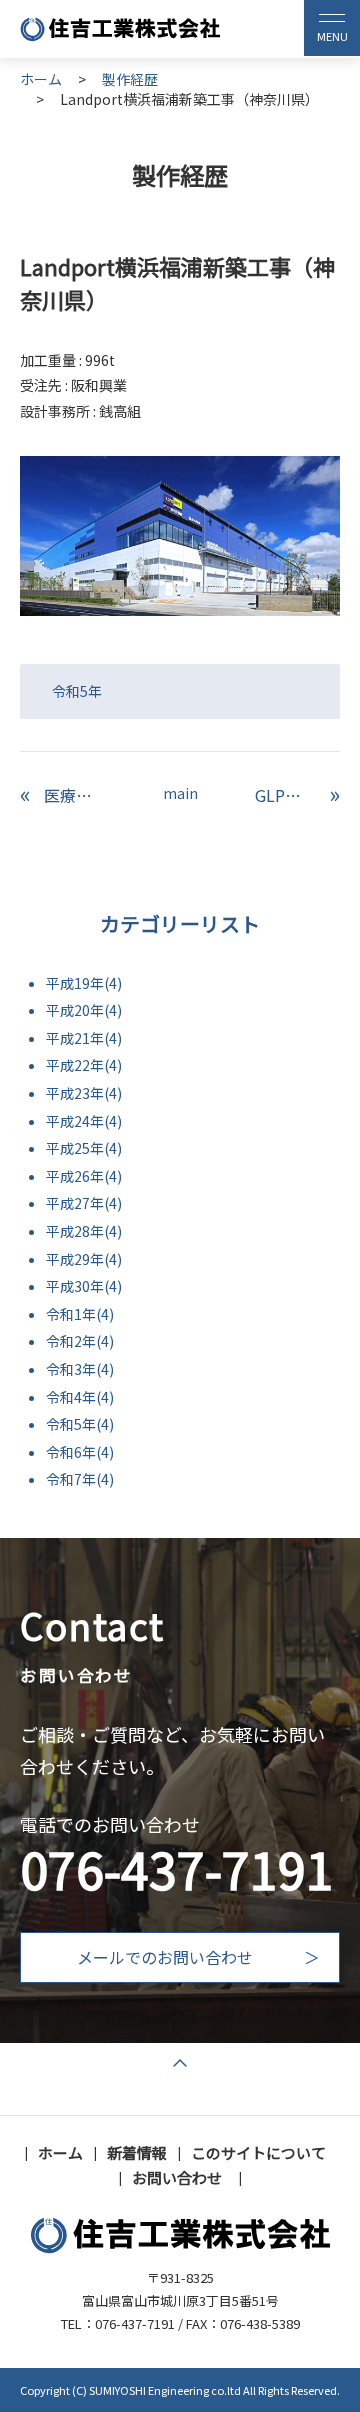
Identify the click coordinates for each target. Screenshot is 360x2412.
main (180, 793)
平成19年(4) (84, 983)
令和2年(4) (80, 1341)
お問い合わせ (177, 2177)
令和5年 (77, 691)
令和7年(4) (80, 1479)
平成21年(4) (84, 1038)
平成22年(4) (84, 1065)
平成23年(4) (84, 1093)
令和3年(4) (80, 1369)
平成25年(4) (84, 1148)
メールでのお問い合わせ (165, 1957)
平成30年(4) (84, 1286)
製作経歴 (130, 79)
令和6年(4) (80, 1452)
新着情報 (137, 2152)
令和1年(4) (80, 1314)
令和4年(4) (80, 1397)
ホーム (41, 79)
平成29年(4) (84, 1259)
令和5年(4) (80, 1424)
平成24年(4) (84, 1121)
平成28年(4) (84, 1231)
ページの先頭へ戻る (180, 2066)
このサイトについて (258, 2152)
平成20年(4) (84, 1010)
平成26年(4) (84, 1176)
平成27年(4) (84, 1203)
